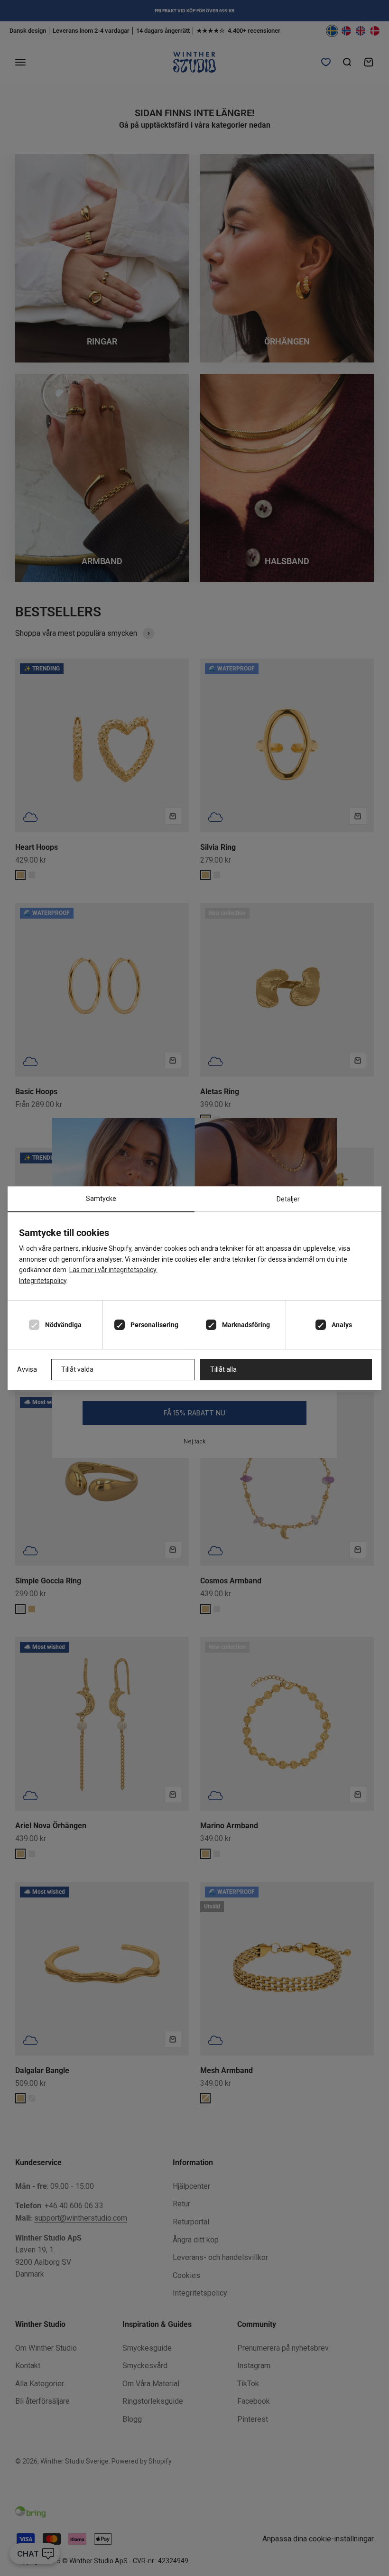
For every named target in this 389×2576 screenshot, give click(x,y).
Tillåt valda (77, 1369)
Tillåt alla (223, 1369)
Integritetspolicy (43, 1281)
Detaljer (288, 1199)
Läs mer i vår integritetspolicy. (113, 1270)
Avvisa (27, 1369)
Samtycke (101, 1199)
